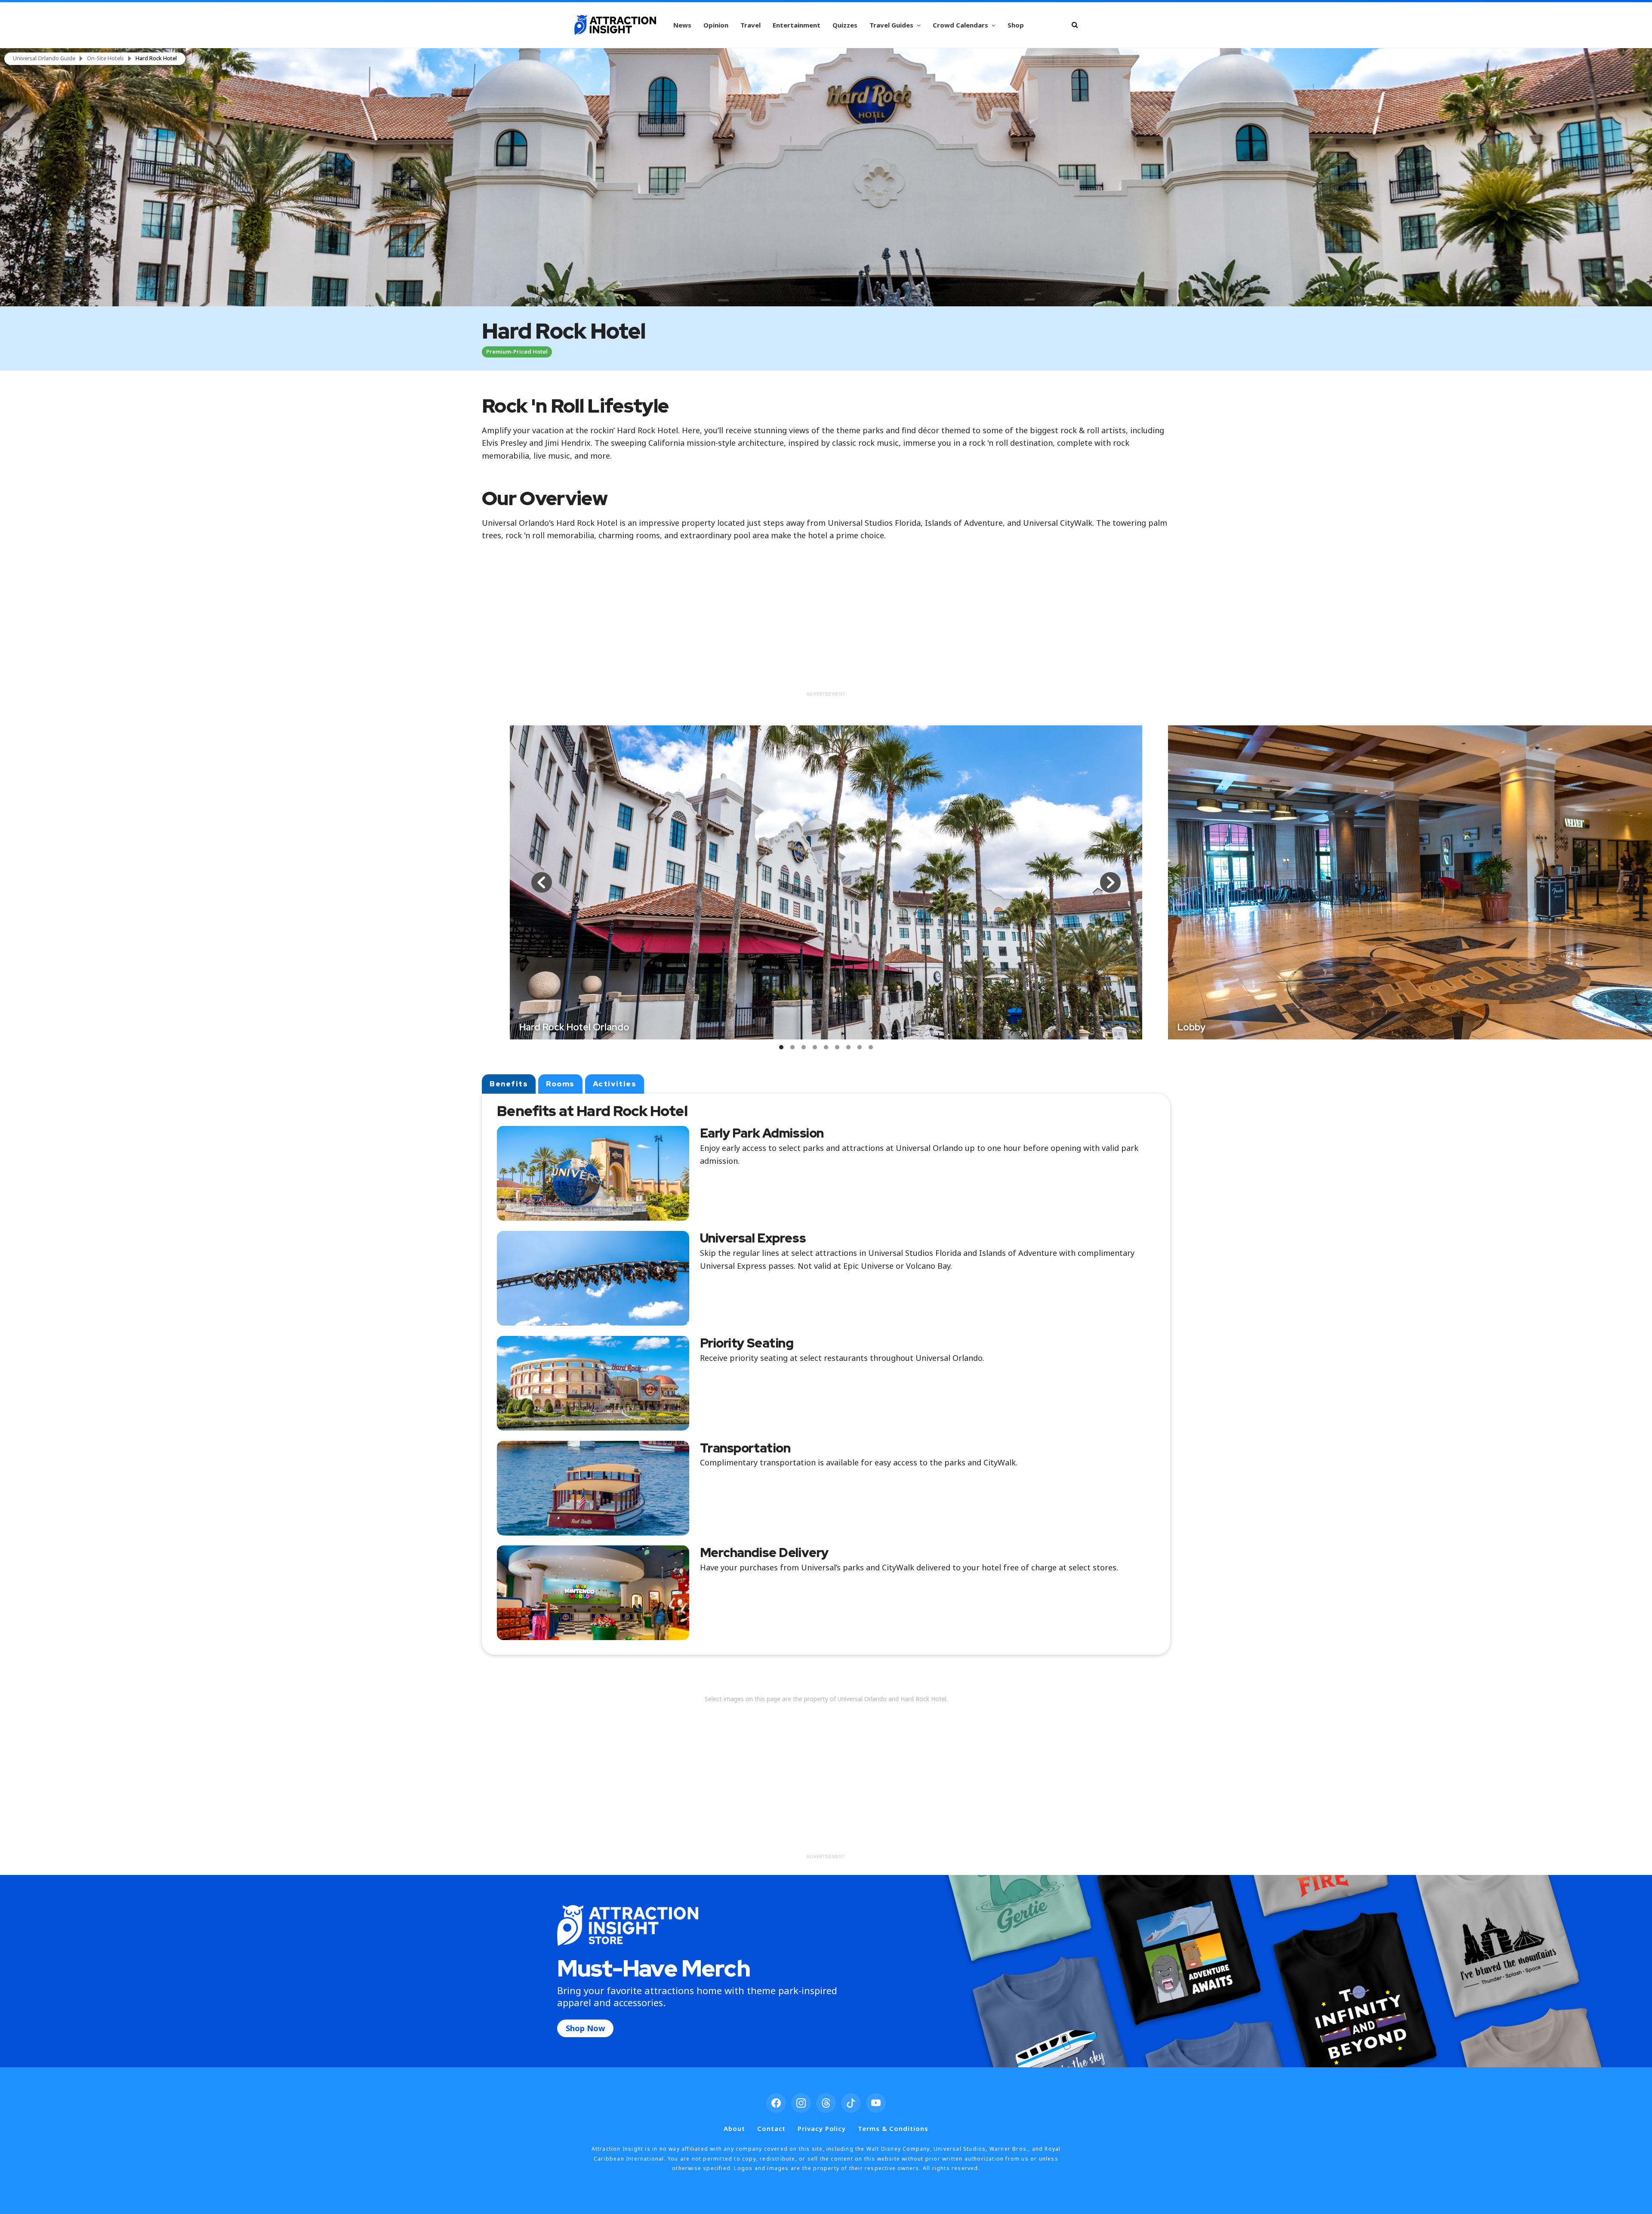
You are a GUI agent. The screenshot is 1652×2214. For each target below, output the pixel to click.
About (734, 2128)
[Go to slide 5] (826, 1047)
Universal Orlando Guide (44, 59)
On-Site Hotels (105, 59)
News (682, 25)
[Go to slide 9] (871, 1047)
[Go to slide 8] (860, 1047)
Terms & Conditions (893, 2128)
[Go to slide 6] (837, 1047)
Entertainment (797, 25)
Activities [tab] (615, 1084)
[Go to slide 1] (781, 1047)
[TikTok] (851, 2103)
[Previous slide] (542, 882)
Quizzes (845, 25)
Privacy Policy (822, 2128)
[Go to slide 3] (804, 1047)
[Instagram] (801, 2103)
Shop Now (585, 2028)
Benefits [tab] (509, 1084)
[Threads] (826, 2103)
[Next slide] (1110, 882)
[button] (826, 177)
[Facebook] (776, 2103)
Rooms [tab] (560, 1084)
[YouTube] (876, 2103)
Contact (771, 2128)
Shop (1016, 25)
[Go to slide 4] (815, 1047)
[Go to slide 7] (848, 1047)
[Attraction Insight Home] (615, 25)
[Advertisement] (826, 626)
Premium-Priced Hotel (517, 352)
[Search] (1075, 25)
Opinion (716, 25)
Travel (750, 25)
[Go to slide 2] (792, 1047)
